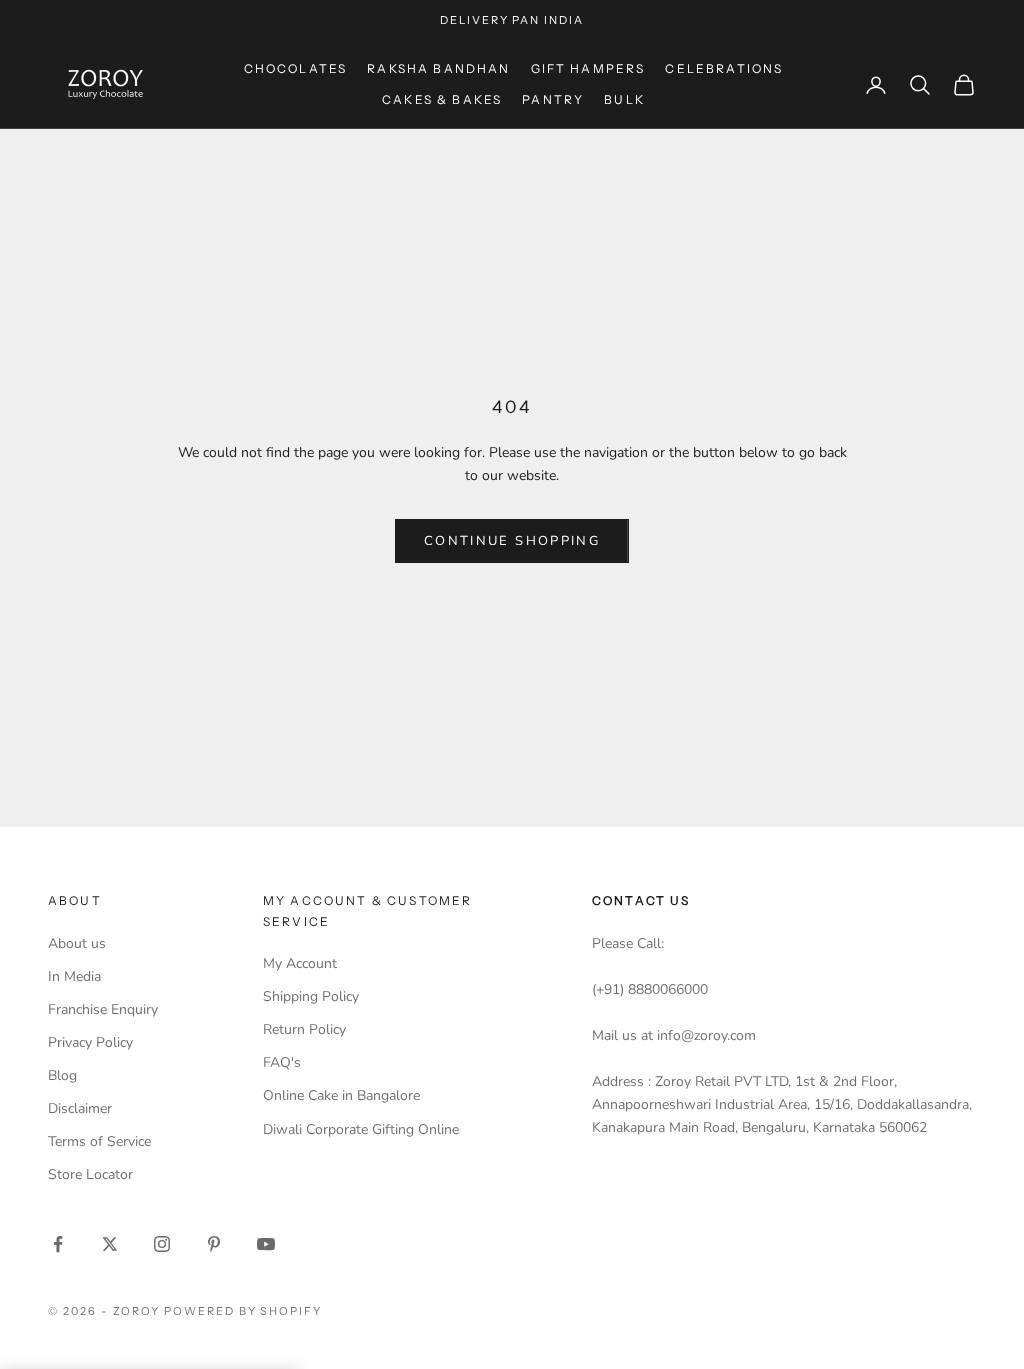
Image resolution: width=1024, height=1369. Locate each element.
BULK (624, 99)
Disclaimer (80, 1108)
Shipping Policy (311, 996)
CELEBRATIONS (724, 68)
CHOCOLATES (296, 68)
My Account (300, 963)
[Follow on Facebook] (58, 1244)
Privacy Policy (90, 1042)
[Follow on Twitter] (110, 1244)
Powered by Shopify (243, 1311)
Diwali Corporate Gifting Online (361, 1129)
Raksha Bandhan (438, 68)
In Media (74, 976)
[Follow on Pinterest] (214, 1244)
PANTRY (553, 99)
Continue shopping (512, 541)
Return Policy (304, 1029)
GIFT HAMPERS (588, 68)
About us (77, 943)
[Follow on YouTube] (266, 1244)
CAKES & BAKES (442, 99)
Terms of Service (99, 1141)
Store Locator (90, 1174)
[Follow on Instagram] (162, 1244)
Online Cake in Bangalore (341, 1095)
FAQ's (282, 1062)
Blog (62, 1075)
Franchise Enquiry (103, 1009)
